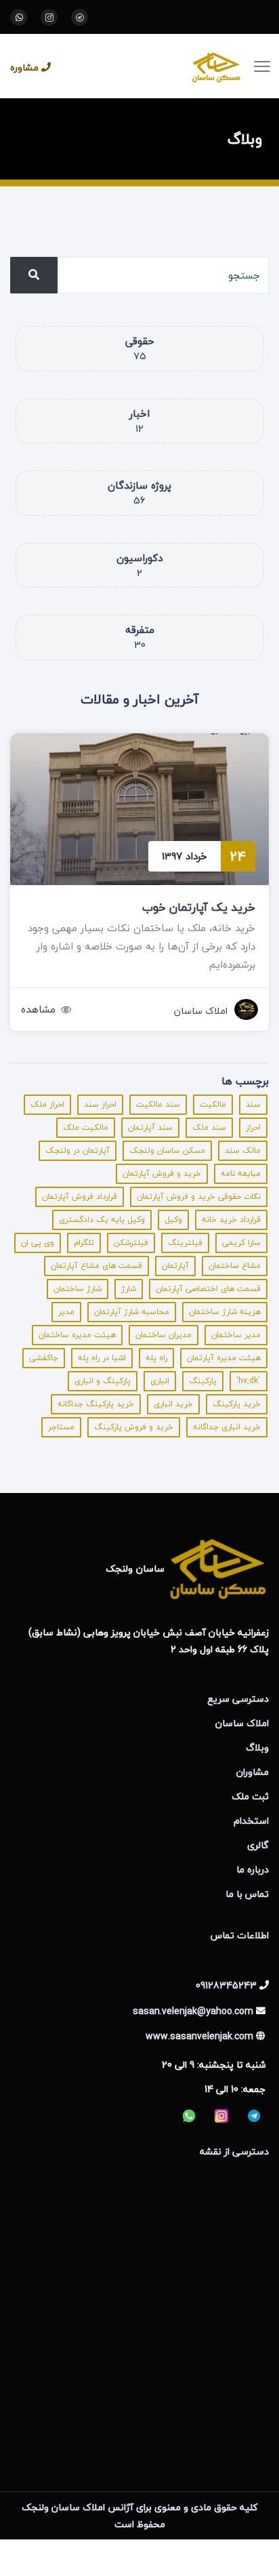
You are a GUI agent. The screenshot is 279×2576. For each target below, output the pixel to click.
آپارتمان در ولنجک (78, 1150)
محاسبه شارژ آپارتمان (132, 1312)
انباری (160, 1381)
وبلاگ (257, 1747)
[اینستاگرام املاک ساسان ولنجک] (49, 17)
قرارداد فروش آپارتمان (80, 1197)
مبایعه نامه (241, 1173)
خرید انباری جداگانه (227, 1427)
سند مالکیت (158, 1104)
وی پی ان (38, 1243)
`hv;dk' (249, 1381)
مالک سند (243, 1150)
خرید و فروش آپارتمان (162, 1173)
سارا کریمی (241, 1243)
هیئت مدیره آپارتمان (224, 1358)
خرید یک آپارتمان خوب (199, 907)
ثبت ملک (250, 1796)
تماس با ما (247, 1894)
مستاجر (61, 1427)
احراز (253, 1127)
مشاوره (24, 67)
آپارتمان (175, 1266)
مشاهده (38, 1009)
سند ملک (209, 1127)
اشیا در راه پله (102, 1358)
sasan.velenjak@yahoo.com (193, 2011)
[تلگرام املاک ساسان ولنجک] (80, 17)
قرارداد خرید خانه (231, 1220)
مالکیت (213, 1104)
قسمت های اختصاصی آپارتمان (208, 1289)
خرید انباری (173, 1404)
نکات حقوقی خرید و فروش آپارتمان (199, 1197)
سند (253, 1104)
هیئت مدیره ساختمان (77, 1335)
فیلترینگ (185, 1243)
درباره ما (253, 1869)
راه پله (156, 1358)
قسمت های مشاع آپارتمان (96, 1266)
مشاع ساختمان (235, 1266)
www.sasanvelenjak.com (199, 2036)
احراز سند (100, 1104)
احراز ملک (47, 1104)
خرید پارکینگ (237, 1404)
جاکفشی (44, 1358)
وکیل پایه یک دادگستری (102, 1220)
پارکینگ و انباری (103, 1381)
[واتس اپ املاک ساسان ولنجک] (19, 17)
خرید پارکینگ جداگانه (96, 1404)
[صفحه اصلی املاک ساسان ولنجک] (157, 66)
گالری (258, 1845)
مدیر (66, 1312)
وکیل (173, 1220)
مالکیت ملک (86, 1127)
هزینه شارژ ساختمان (225, 1312)
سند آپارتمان (150, 1127)
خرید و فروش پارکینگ (134, 1427)
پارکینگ (203, 1381)
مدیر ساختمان (236, 1335)
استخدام (251, 1821)
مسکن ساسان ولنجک (167, 1150)
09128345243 (226, 1985)
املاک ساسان (201, 1011)
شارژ (129, 1289)
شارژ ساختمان (78, 1289)
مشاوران (253, 1772)
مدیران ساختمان (164, 1335)
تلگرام (84, 1243)
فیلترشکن (131, 1243)
